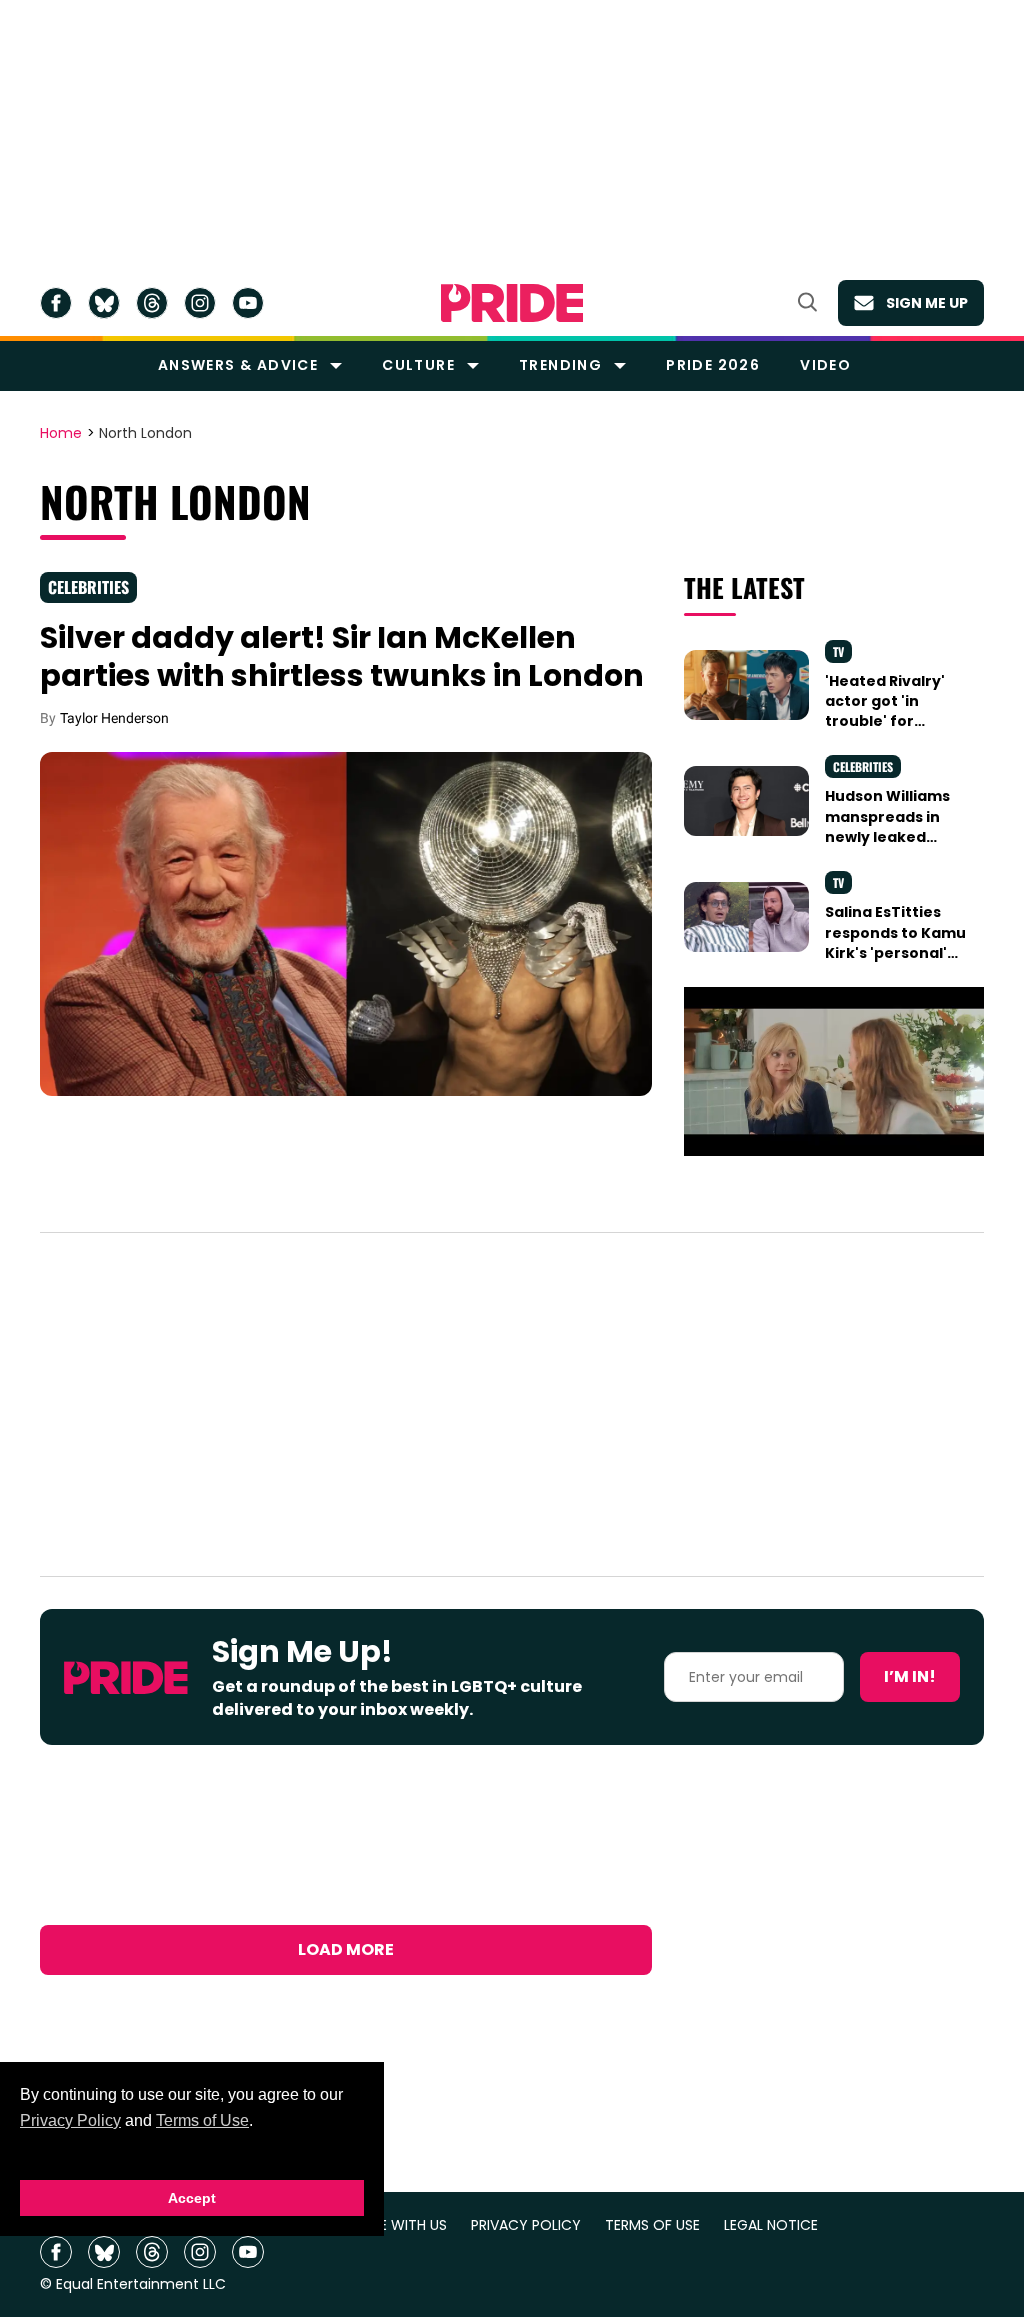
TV (838, 651)
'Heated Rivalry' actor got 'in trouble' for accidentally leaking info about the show (895, 731)
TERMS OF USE (652, 2225)
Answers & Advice (238, 365)
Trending (560, 365)
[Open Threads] (152, 303)
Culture (418, 365)
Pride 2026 (713, 365)
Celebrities (88, 587)
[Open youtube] (248, 303)
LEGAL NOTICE (771, 2225)
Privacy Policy (70, 2120)
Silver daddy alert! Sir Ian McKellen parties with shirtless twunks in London (342, 656)
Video (825, 365)
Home (61, 434)
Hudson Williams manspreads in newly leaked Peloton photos (887, 826)
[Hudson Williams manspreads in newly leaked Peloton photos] (746, 800)
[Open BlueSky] (104, 303)
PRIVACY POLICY (526, 2225)
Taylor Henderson (114, 718)
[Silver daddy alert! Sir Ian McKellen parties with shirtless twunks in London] (346, 923)
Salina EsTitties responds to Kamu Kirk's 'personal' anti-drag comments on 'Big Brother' (895, 962)
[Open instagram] (200, 303)
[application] (834, 1071)
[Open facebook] (56, 303)
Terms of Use (202, 2120)
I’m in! (910, 1676)
